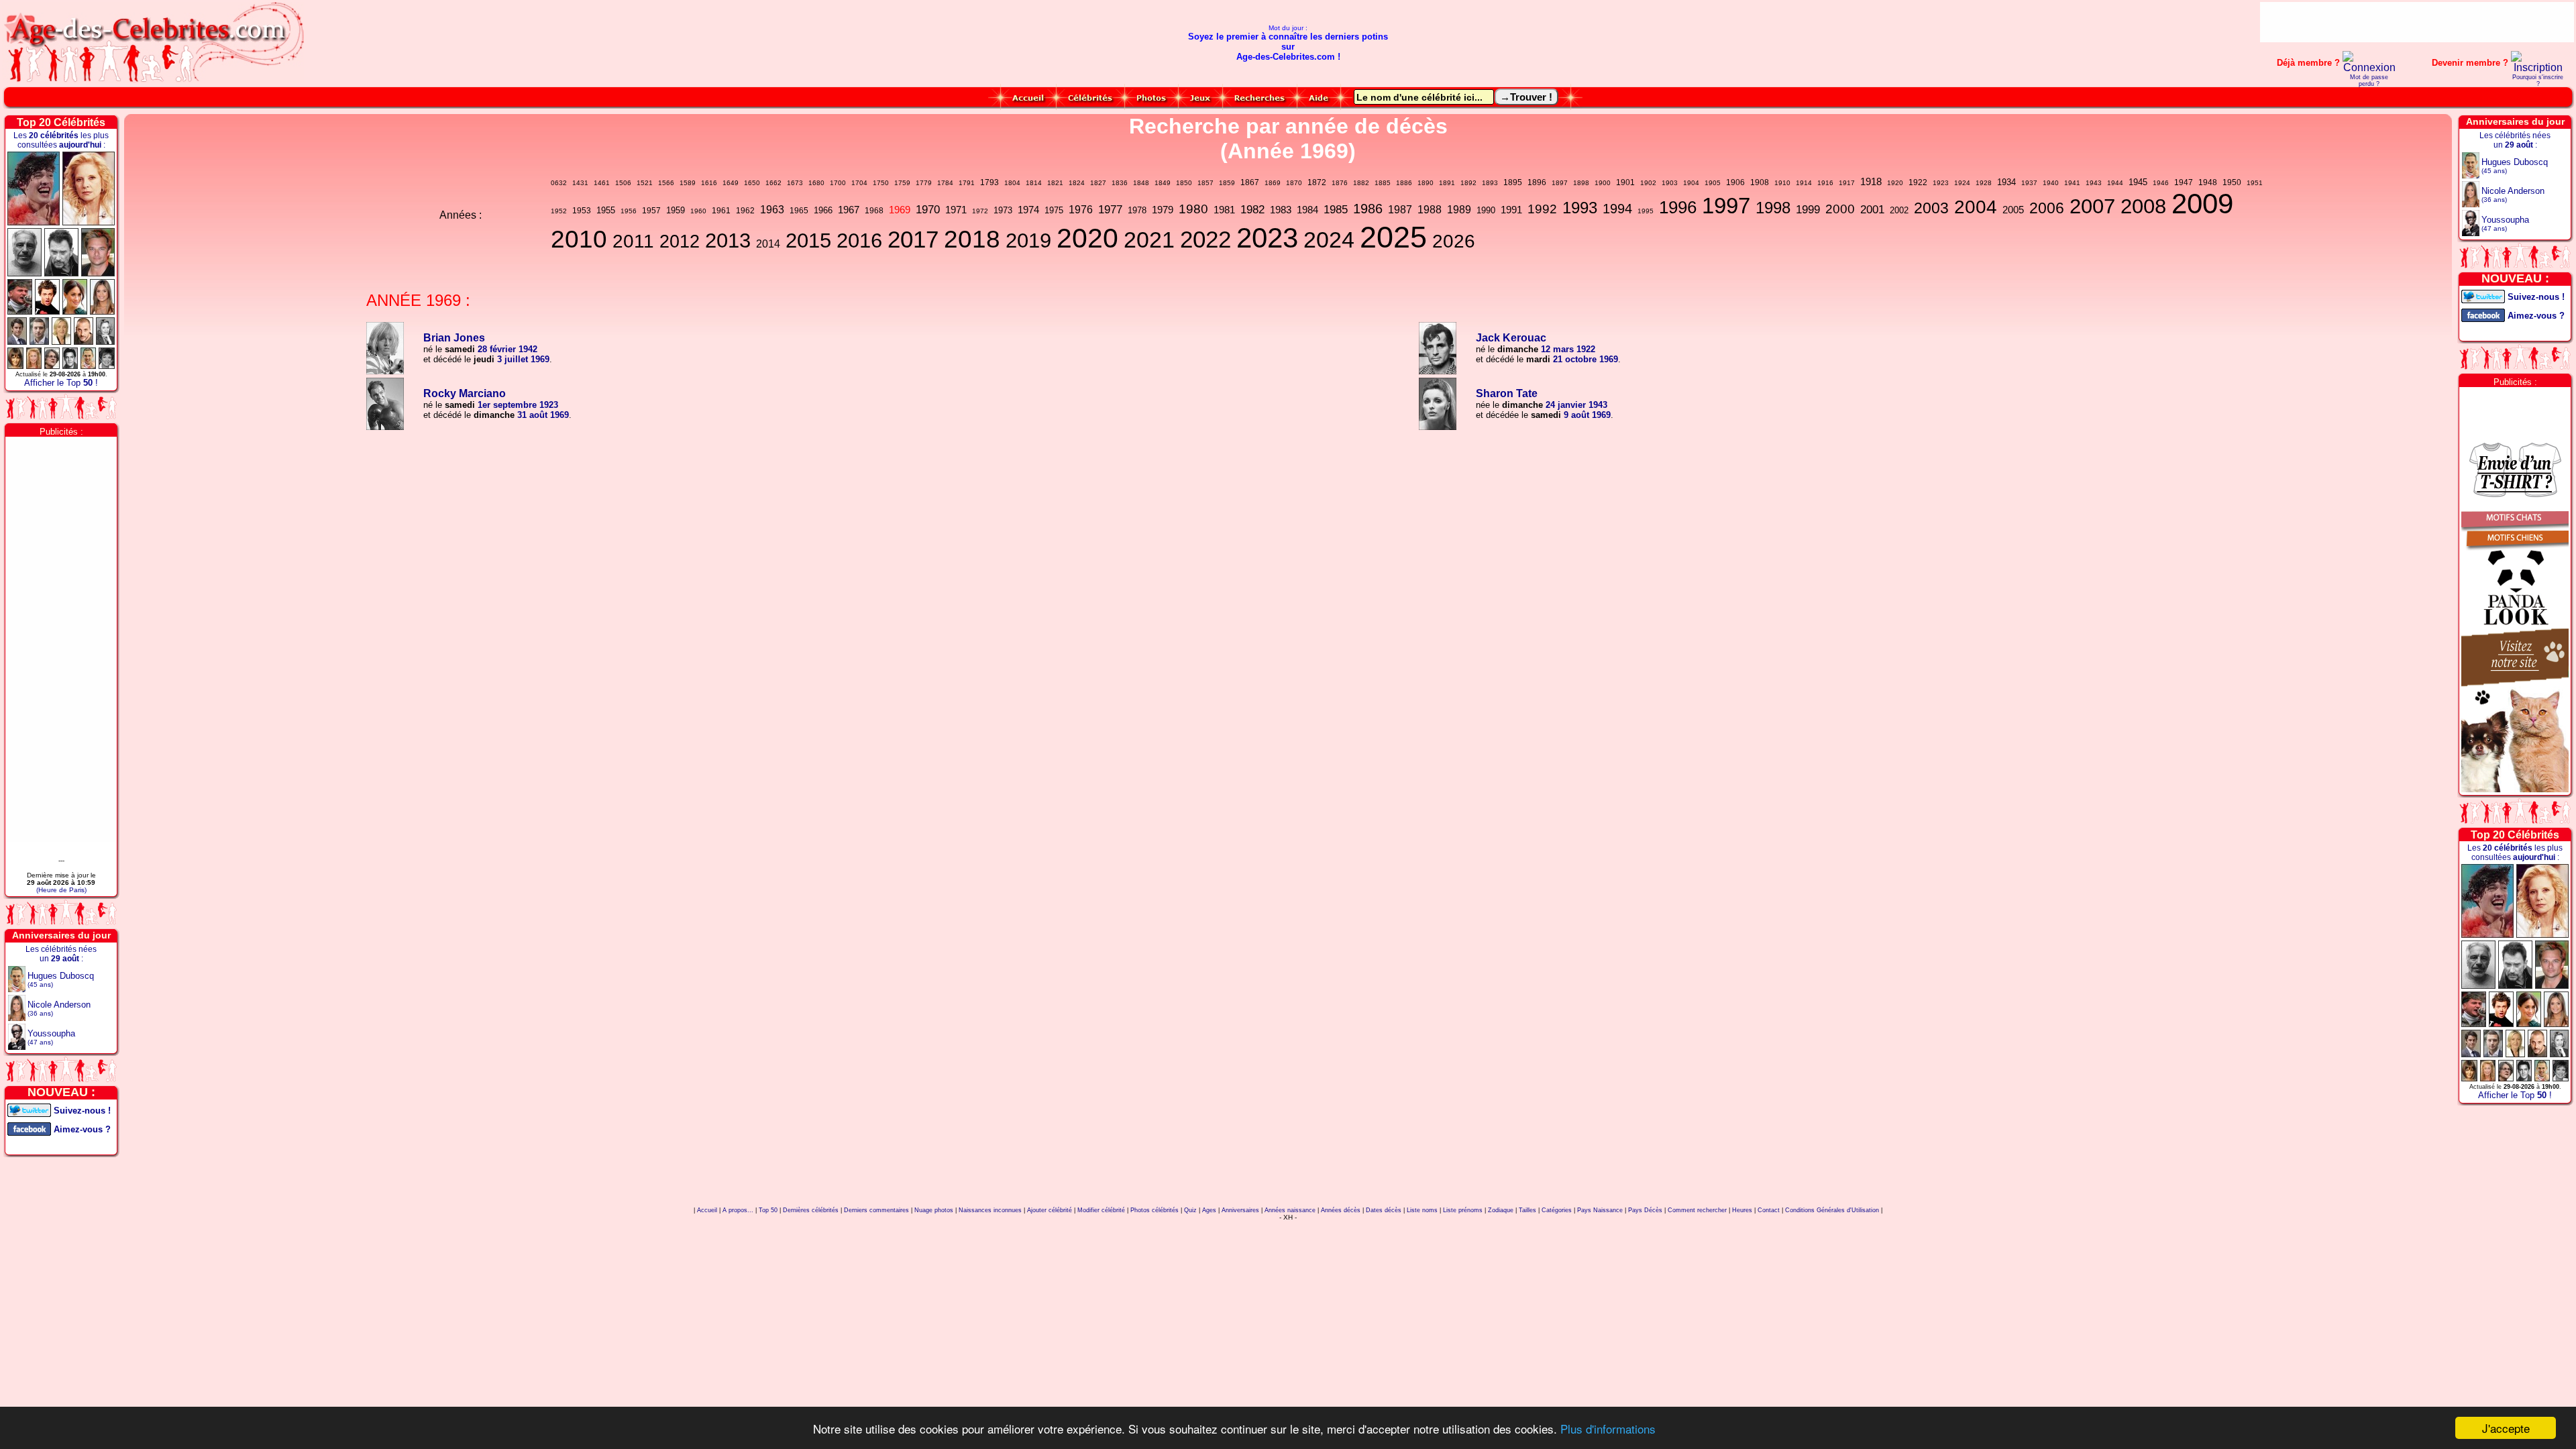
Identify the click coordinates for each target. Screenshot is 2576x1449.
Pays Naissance (1600, 1210)
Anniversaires (1240, 1210)
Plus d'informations (1608, 1429)
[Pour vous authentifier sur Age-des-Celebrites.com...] (2369, 67)
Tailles (1527, 1210)
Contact (1769, 1210)
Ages (1209, 1210)
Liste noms (1422, 1210)
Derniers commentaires (876, 1210)
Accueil (707, 1210)
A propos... (738, 1210)
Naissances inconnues (990, 1210)
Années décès (1341, 1210)
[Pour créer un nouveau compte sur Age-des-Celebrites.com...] (2537, 67)
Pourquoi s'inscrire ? (2538, 80)
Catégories (1557, 1210)
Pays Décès (1645, 1210)
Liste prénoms (1463, 1210)
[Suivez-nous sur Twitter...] (29, 1109)
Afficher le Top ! (61, 383)
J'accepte (2506, 1428)
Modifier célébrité (1101, 1210)
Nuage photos (934, 1210)
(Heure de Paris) (61, 890)
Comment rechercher (1697, 1210)
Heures (1742, 1210)
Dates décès (1384, 1210)
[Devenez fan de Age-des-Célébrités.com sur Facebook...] (29, 1128)
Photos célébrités (1155, 1210)
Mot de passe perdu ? (2369, 80)
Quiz (1190, 1210)
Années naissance (1290, 1210)
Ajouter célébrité (1050, 1210)
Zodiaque (1501, 1210)
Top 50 (768, 1210)
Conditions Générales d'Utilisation (1832, 1210)
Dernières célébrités (811, 1210)
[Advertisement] (2417, 22)
